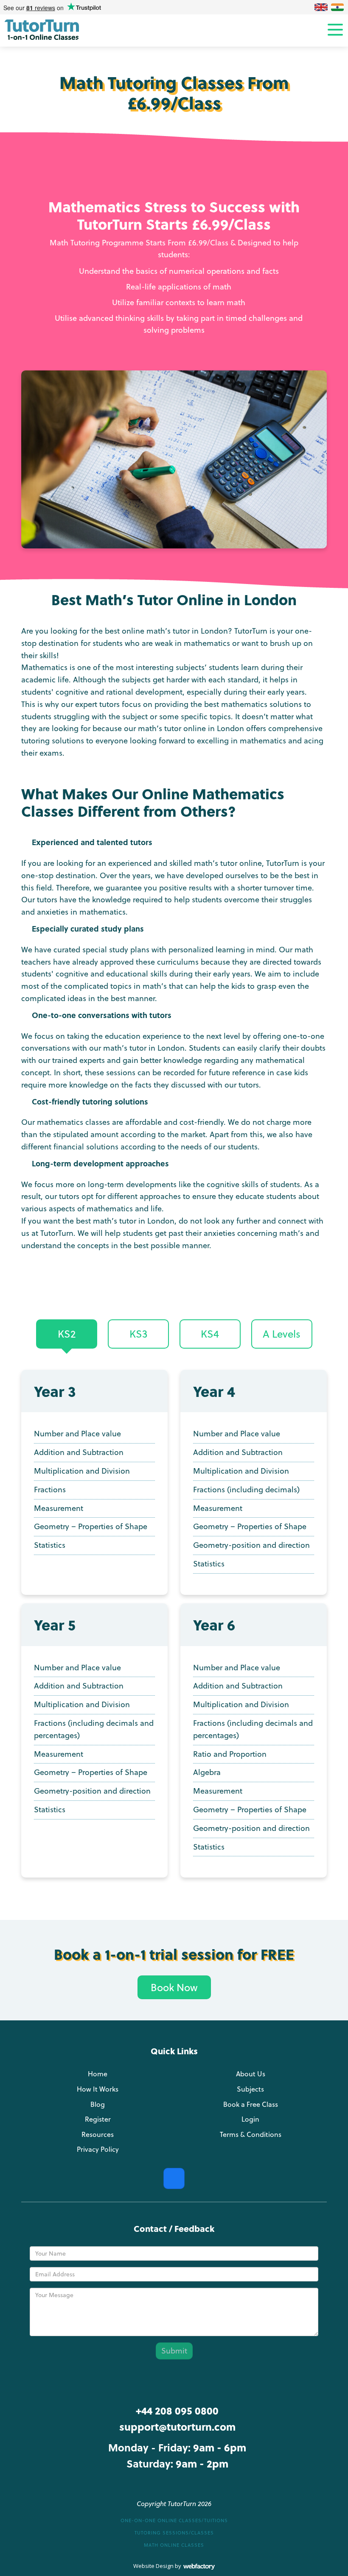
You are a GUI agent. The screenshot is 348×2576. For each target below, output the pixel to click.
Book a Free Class (251, 2104)
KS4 (210, 1334)
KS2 (67, 1334)
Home (98, 2074)
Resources (98, 2134)
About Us (251, 2074)
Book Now (174, 1987)
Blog (98, 2104)
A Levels (282, 1334)
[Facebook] (174, 2178)
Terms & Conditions (251, 2134)
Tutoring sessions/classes (174, 2533)
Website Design (153, 2566)
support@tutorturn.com (177, 2427)
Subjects (250, 2089)
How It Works (98, 2089)
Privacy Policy (98, 2149)
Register (98, 2119)
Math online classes (174, 2545)
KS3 (138, 1334)
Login (250, 2119)
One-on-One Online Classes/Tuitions (174, 2520)
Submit (174, 2351)
